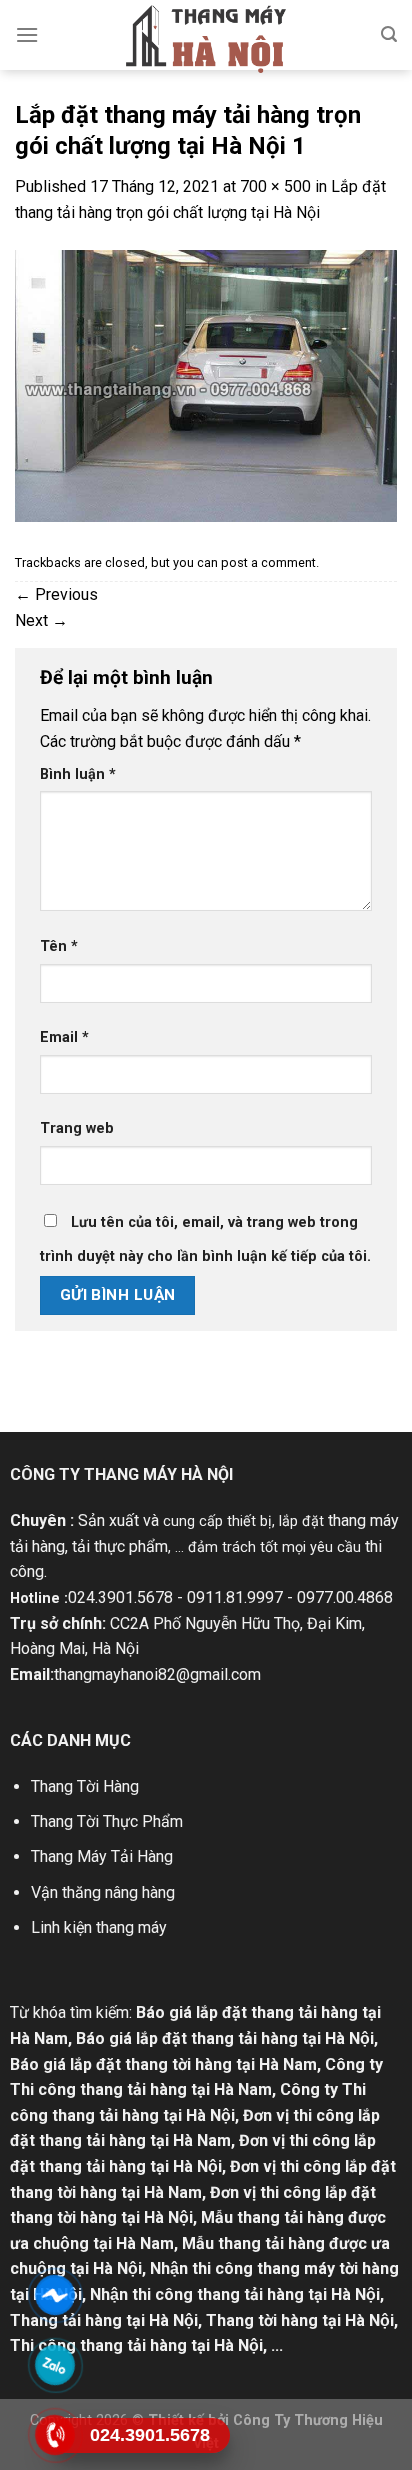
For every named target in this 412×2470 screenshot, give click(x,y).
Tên (59, 946)
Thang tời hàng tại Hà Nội (300, 2320)
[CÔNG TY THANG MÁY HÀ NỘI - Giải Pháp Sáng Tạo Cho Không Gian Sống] (206, 39)
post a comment (268, 562)
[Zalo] (55, 2364)
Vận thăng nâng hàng (103, 1892)
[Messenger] (55, 2294)
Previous (56, 594)
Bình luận (78, 774)
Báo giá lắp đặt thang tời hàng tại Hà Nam (163, 2064)
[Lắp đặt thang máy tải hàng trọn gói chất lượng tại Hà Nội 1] (206, 384)
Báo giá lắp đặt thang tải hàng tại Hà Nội (225, 2038)
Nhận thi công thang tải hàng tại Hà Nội (235, 2294)
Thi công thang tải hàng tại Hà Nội (136, 2345)
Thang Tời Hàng (85, 1786)
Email (64, 1037)
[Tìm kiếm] (389, 34)
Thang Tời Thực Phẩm (107, 1821)
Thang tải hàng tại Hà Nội (104, 2320)
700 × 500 (275, 186)
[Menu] (27, 34)
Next (41, 620)
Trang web (77, 1128)
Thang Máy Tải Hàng (102, 1856)
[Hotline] (55, 2434)
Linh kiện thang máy (99, 1927)
